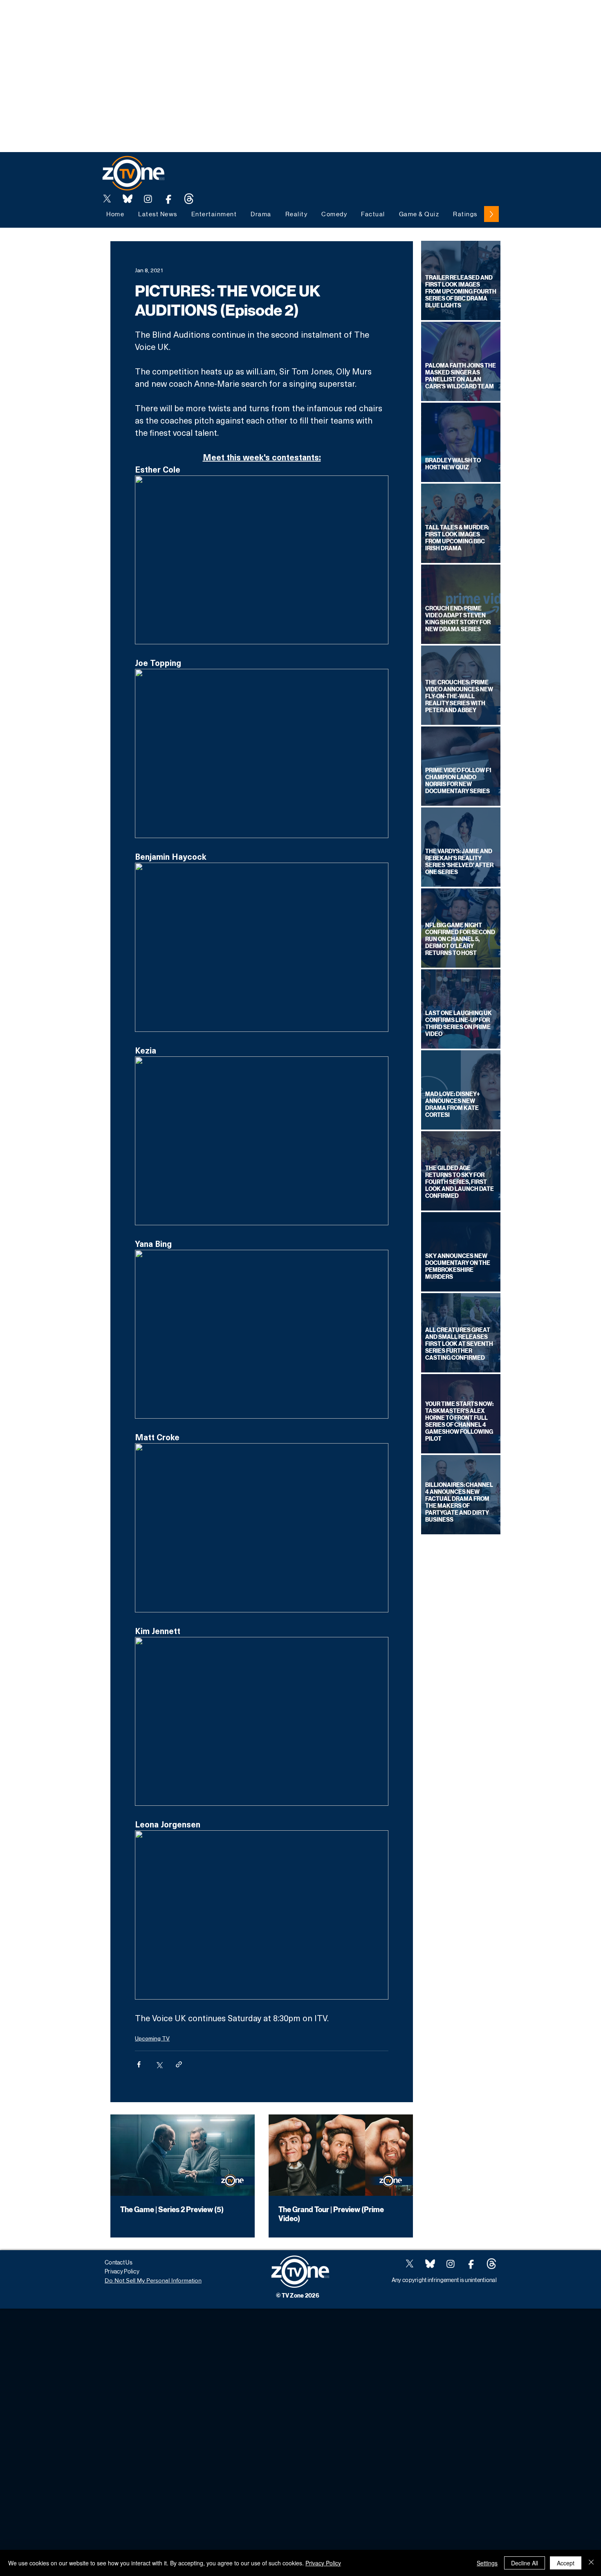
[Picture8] (128, 199)
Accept (566, 2563)
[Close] (591, 2563)
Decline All (525, 2563)
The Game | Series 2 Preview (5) (172, 2210)
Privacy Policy (323, 2563)
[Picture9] (189, 199)
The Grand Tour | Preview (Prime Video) (331, 2214)
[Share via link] (179, 2064)
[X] (107, 199)
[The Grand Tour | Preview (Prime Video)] (341, 2155)
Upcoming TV (152, 2038)
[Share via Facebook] (139, 2064)
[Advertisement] (149, 18)
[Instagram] (148, 199)
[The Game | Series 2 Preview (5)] (183, 2155)
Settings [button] (487, 2563)
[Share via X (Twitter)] (159, 2064)
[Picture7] (168, 199)
